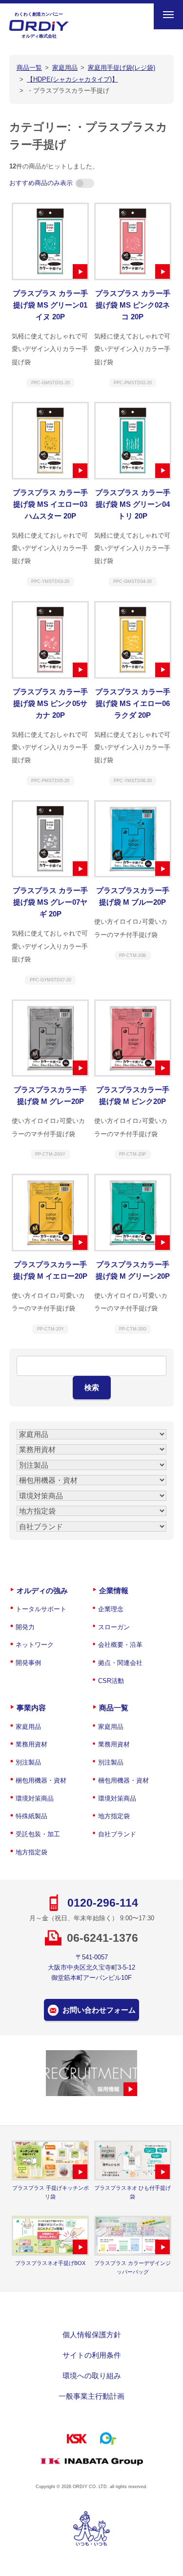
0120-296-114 (103, 1903)
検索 (92, 1387)
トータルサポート (41, 1609)
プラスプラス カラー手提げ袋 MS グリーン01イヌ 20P (50, 305)
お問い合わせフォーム (99, 2010)
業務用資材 (31, 1744)
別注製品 (28, 1762)
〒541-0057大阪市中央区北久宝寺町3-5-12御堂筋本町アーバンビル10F (91, 1967)
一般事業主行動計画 (91, 2396)
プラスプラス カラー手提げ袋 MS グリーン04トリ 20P (133, 504)
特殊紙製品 (31, 1816)
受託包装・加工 (38, 1834)
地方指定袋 (31, 1852)
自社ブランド (117, 1834)
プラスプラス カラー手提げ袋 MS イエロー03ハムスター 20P (50, 504)
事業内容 (31, 1708)
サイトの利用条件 (92, 2355)
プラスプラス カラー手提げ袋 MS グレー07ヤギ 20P (50, 902)
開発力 (25, 1627)
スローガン (114, 1627)
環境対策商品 (35, 1798)
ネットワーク (35, 1645)
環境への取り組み (92, 2376)
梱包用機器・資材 (41, 1780)
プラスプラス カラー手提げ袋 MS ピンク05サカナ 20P (50, 703)
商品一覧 (114, 1708)
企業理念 (111, 1609)
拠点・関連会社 (120, 1663)
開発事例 (28, 1663)
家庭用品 (28, 1727)
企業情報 (114, 1590)
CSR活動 (111, 1681)
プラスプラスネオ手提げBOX (50, 2263)
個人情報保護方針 (92, 2335)
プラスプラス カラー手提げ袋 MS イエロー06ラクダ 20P (133, 703)
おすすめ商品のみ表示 (41, 183)
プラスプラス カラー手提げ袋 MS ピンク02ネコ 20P (133, 305)
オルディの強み (42, 1590)
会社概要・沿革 (120, 1645)
